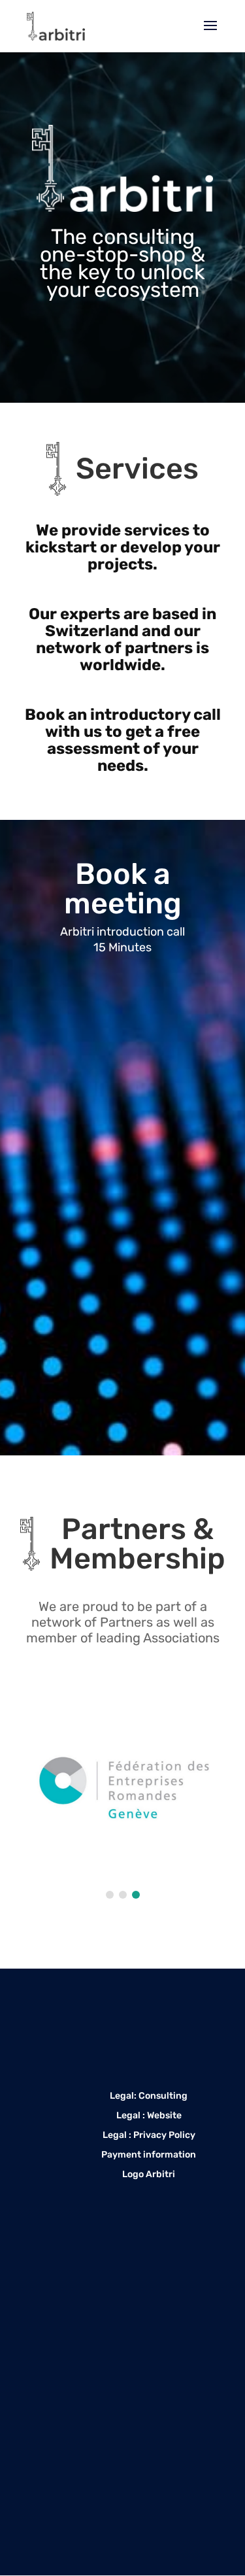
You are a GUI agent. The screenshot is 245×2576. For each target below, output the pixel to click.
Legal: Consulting (149, 2096)
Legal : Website (149, 2116)
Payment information (149, 2155)
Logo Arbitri (149, 2175)
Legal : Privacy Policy (149, 2136)
